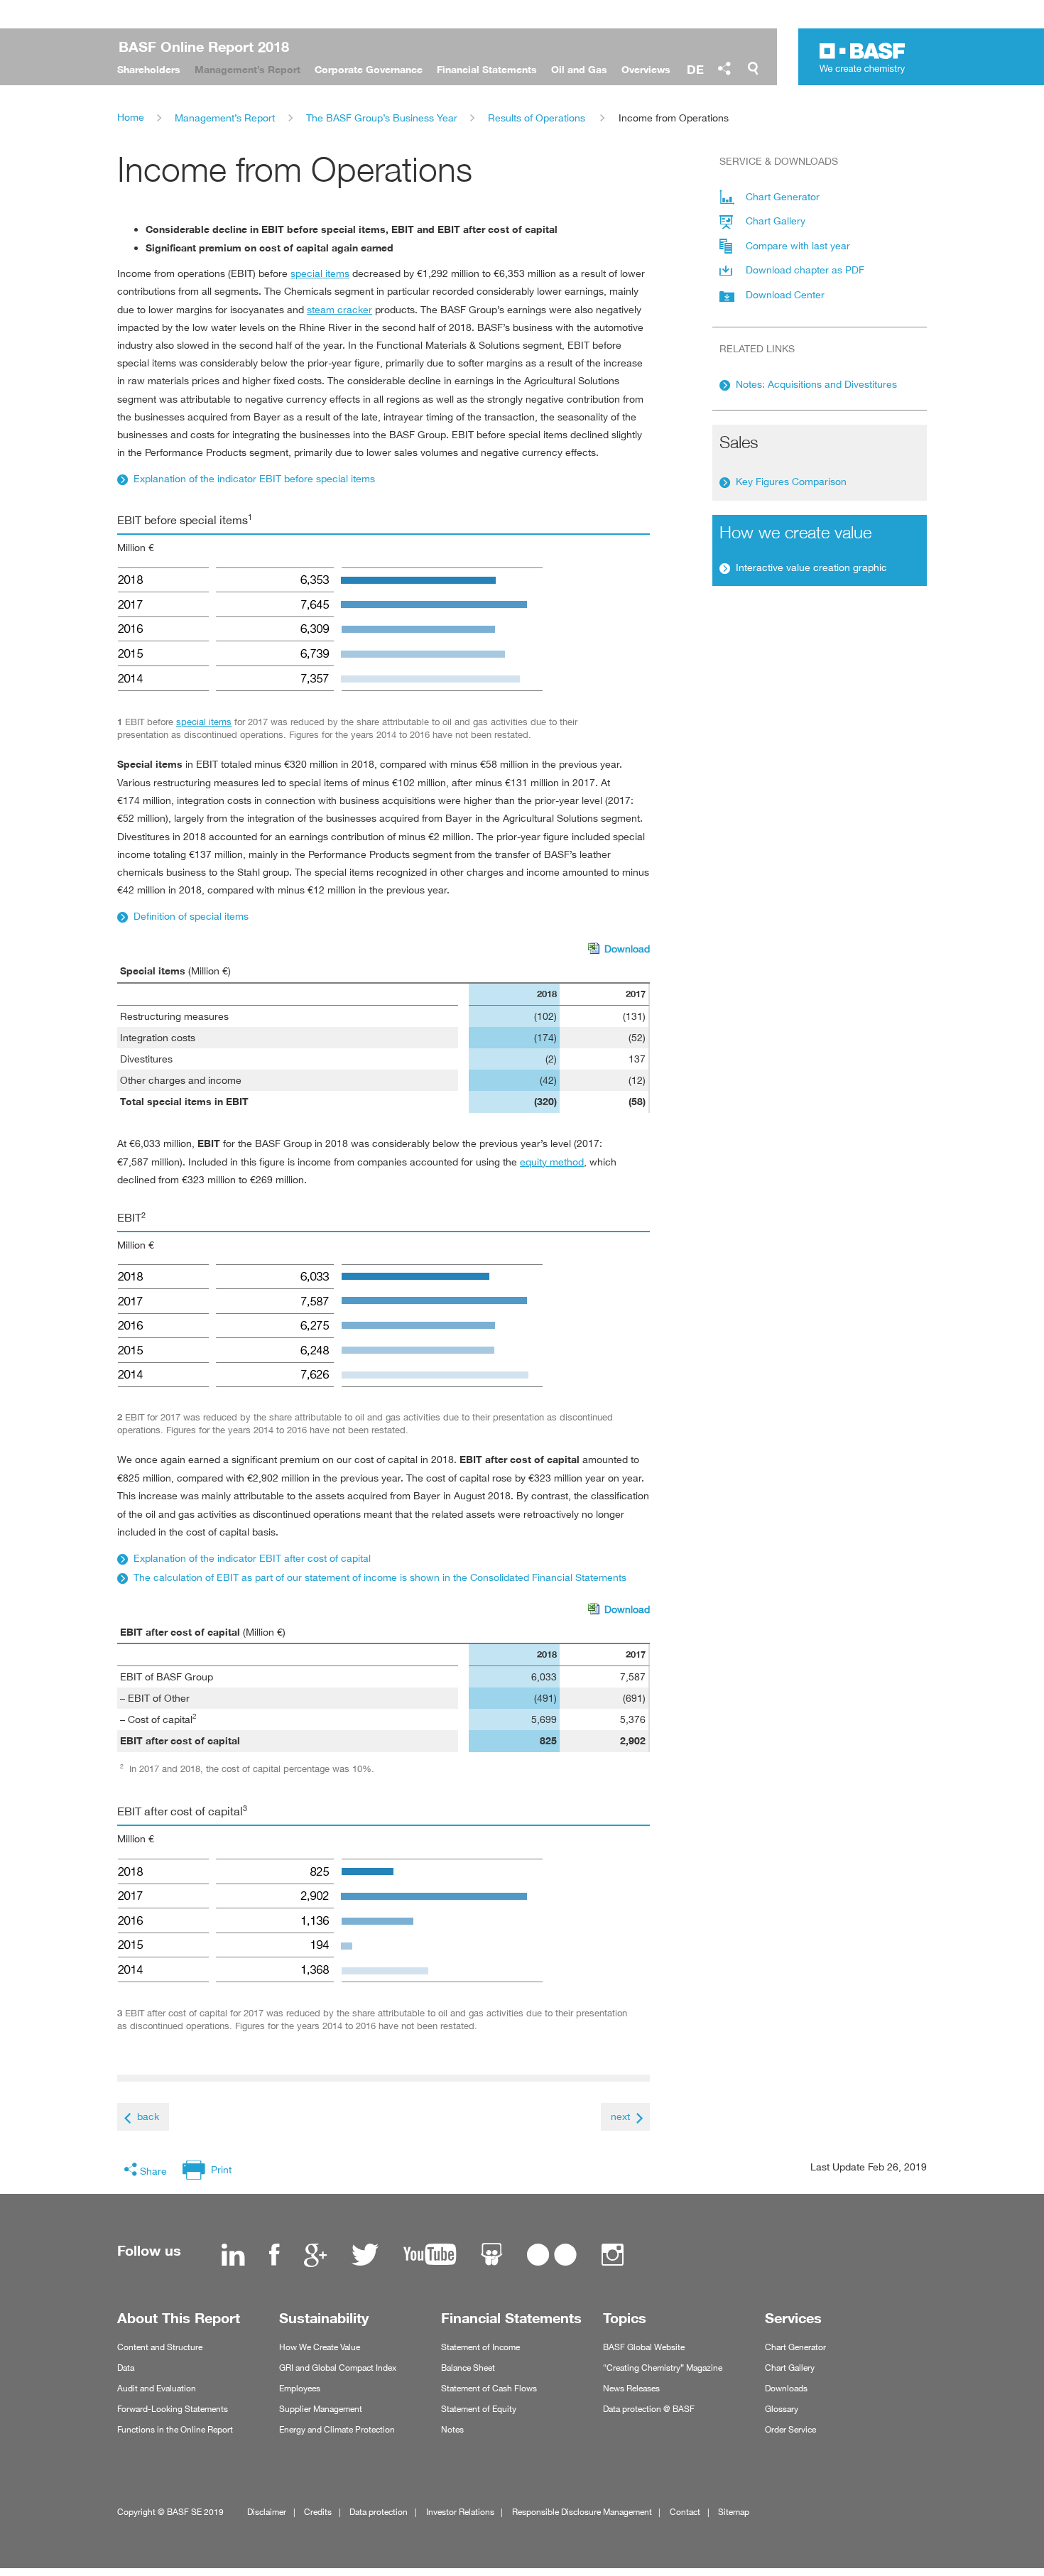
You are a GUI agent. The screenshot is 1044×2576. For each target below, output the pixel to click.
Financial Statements (511, 2318)
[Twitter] (365, 2256)
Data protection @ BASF (649, 2409)
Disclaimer (267, 2512)
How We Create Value (320, 2347)
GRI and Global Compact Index (338, 2368)
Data (126, 2368)
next (620, 2116)
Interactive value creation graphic (811, 567)
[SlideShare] (491, 2256)
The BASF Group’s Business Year (382, 118)
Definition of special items (191, 916)
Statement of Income (480, 2347)
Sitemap (734, 2512)
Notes (452, 2429)
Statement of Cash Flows (489, 2388)
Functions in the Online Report (175, 2429)
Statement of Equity (479, 2409)
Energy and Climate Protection (337, 2429)
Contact (685, 2512)
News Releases (631, 2388)
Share (153, 2171)
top (1028, 2528)
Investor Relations (460, 2512)
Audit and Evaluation (157, 2388)
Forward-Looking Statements (173, 2409)
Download (619, 950)
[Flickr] (552, 2256)
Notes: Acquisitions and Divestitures (816, 384)
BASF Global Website (644, 2347)
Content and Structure (160, 2347)
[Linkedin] (233, 2256)
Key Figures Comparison (791, 481)
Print (221, 2169)
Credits (318, 2512)
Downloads (786, 2388)
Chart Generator (795, 2347)
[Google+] (315, 2256)
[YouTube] (430, 2256)
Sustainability (324, 2318)
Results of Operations (537, 118)
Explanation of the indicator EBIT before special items (254, 478)
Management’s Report (225, 118)
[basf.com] (863, 60)
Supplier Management (321, 2409)
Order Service (790, 2429)
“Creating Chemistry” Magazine (663, 2368)
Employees (300, 2388)
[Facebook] (274, 2256)
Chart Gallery (790, 2368)
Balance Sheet (468, 2368)
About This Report (179, 2318)
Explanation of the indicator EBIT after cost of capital (252, 1558)
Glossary (782, 2409)
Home (131, 117)
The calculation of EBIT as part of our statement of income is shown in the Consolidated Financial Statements (380, 1577)
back (148, 2116)
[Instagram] (613, 2256)
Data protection (379, 2512)
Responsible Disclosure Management (582, 2512)
